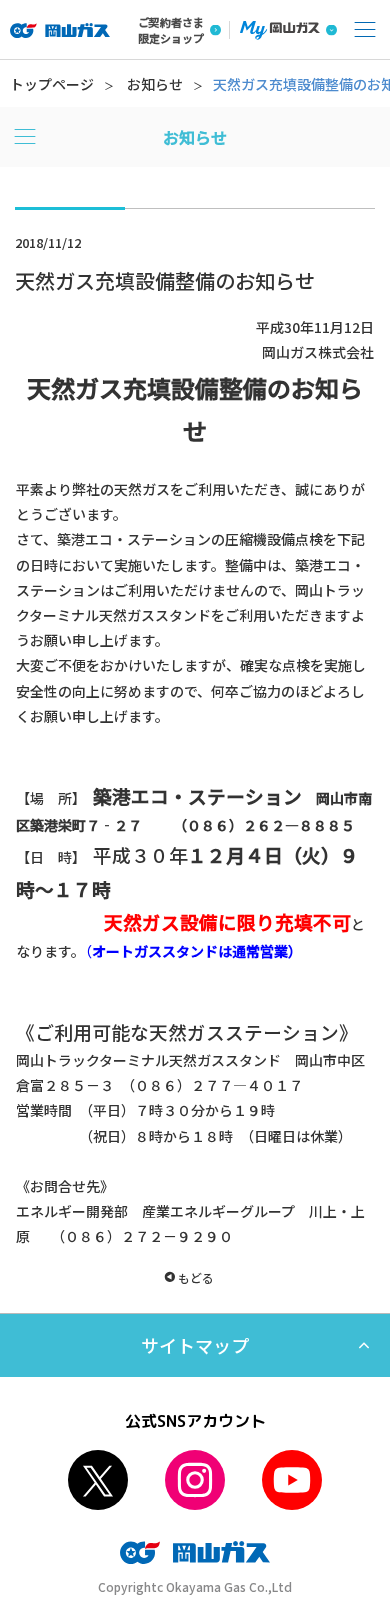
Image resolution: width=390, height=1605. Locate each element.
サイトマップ (195, 1345)
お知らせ (155, 84)
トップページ (52, 84)
